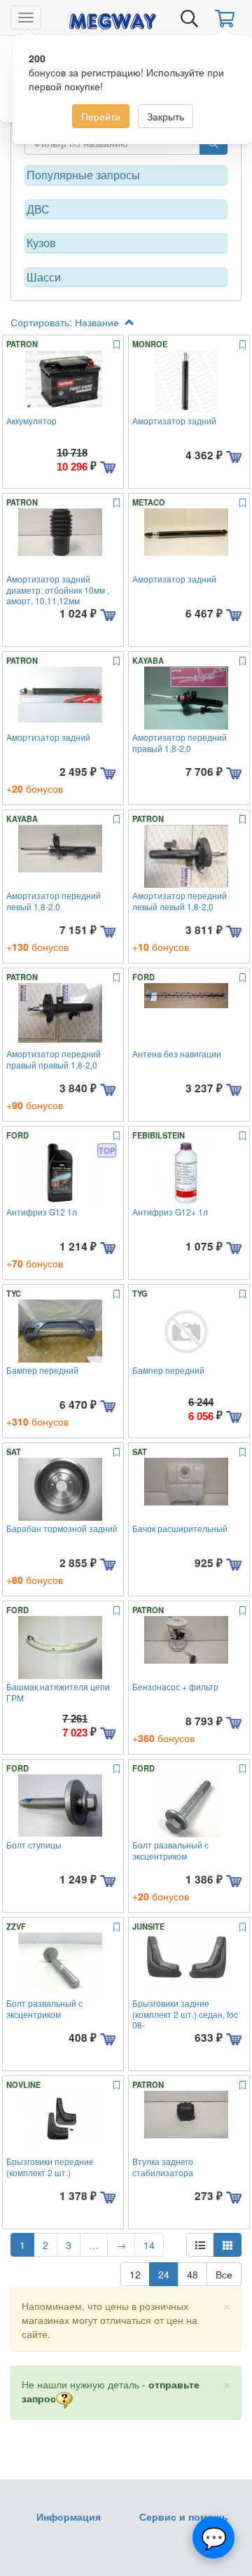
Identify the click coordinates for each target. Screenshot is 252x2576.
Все (224, 2274)
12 (135, 2274)
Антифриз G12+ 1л (170, 1212)
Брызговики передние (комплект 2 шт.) (50, 2166)
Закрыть (166, 116)
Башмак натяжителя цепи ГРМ (58, 1692)
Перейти (101, 116)
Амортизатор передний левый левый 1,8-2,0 (180, 900)
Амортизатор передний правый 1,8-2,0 (180, 742)
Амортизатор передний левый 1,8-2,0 (54, 900)
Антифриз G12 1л (42, 1212)
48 (192, 2274)
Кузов (41, 243)
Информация (69, 2516)
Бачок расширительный (180, 1528)
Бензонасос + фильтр (175, 1686)
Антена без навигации (177, 1053)
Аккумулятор (31, 420)
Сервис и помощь (184, 2516)
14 (149, 2245)
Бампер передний (42, 1370)
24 (164, 2274)
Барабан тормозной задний (62, 1528)
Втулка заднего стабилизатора (163, 2166)
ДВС (38, 209)
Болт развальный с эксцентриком (170, 1850)
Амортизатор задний (174, 420)
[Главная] (113, 19)
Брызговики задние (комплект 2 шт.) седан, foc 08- (185, 2014)
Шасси (44, 277)
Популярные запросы (83, 175)
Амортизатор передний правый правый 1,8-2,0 (54, 1059)
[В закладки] (117, 345)
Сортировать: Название (66, 322)
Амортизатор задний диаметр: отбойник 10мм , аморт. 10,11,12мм (58, 590)
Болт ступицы (34, 1845)
